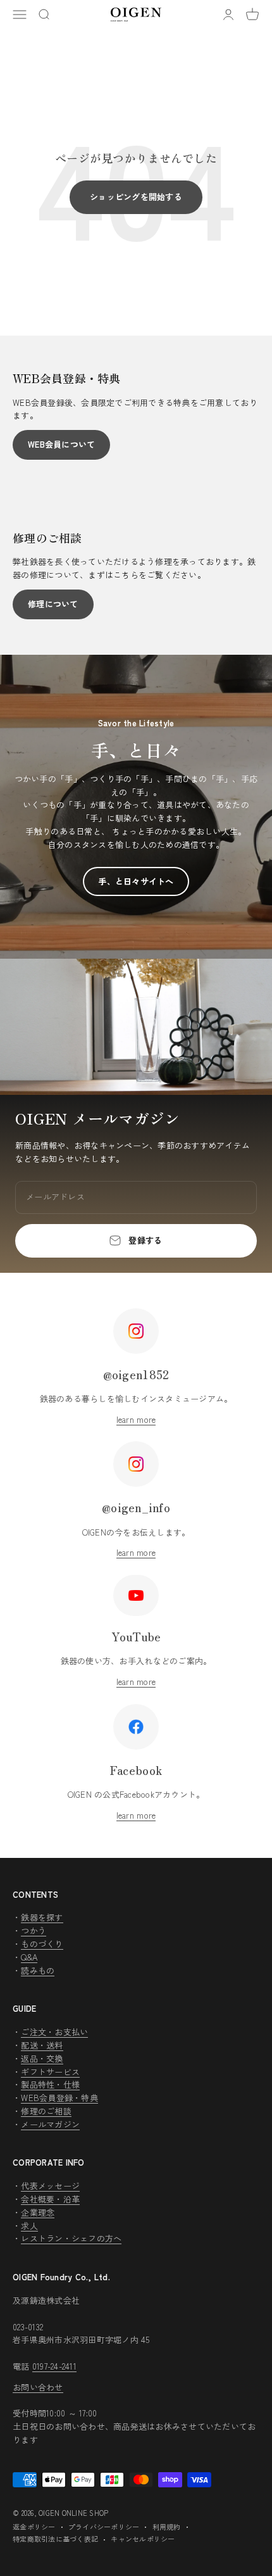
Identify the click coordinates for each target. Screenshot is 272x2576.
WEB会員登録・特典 (59, 2098)
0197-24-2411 (54, 2366)
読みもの (38, 1970)
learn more (136, 1419)
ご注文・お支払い (54, 2032)
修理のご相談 (46, 2111)
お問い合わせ (38, 2387)
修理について (53, 604)
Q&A (29, 1957)
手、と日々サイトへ (136, 881)
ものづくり (42, 1944)
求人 (29, 2226)
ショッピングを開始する (136, 197)
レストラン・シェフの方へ (71, 2238)
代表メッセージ (50, 2186)
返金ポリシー (34, 2527)
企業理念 (38, 2212)
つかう (34, 1930)
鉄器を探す (42, 1917)
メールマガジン (50, 2124)
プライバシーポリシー (104, 2527)
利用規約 (167, 2527)
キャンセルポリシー (143, 2539)
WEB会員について (61, 444)
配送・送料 (42, 2045)
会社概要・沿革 (50, 2199)
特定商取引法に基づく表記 (55, 2539)
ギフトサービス (50, 2072)
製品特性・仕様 (50, 2084)
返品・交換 (42, 2058)
